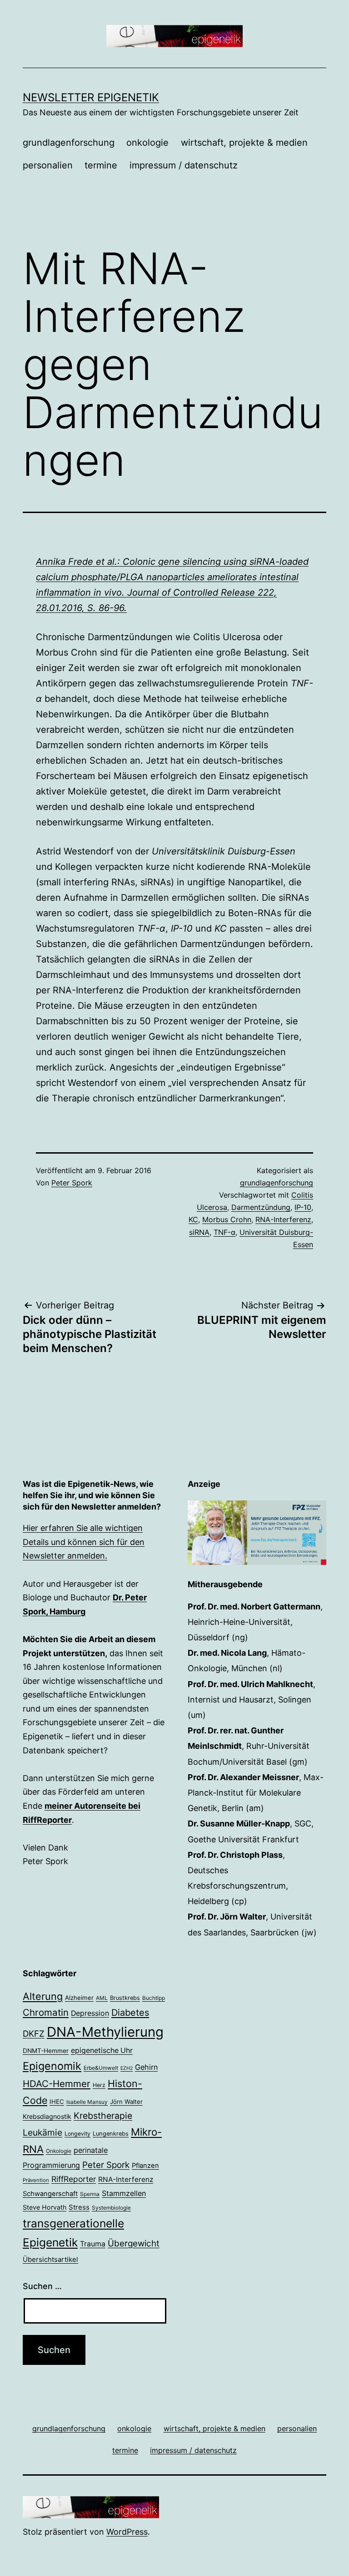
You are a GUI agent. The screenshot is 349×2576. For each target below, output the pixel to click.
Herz (99, 2085)
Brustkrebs (125, 1998)
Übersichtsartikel (50, 2259)
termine (101, 165)
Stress (79, 2207)
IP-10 (303, 1207)
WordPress (127, 2532)
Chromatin (46, 2012)
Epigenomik (52, 2066)
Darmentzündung (261, 1207)
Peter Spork (72, 1183)
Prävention (36, 2180)
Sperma (90, 2194)
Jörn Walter (126, 2102)
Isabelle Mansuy (87, 2102)
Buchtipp (154, 1998)
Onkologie (59, 2151)
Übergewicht (134, 2243)
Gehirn (146, 2067)
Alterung (43, 1996)
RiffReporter (74, 2179)
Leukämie (42, 2132)
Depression (90, 2013)
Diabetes (130, 2013)
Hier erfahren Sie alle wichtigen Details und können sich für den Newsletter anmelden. (84, 1542)
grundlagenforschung (69, 143)
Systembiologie (111, 2208)
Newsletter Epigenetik (91, 97)
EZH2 (127, 2068)
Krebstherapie (103, 2116)
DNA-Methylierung (105, 2032)
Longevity (77, 2134)
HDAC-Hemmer (57, 2084)
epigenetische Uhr (102, 2050)
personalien (48, 165)
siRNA (199, 1232)
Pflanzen (145, 2166)
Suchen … (42, 2286)
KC (193, 1219)
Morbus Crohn (227, 1219)
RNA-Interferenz (283, 1219)
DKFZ (34, 2033)
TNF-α (224, 1232)
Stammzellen (124, 2193)
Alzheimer (79, 1998)
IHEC (57, 2102)
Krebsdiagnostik (47, 2116)
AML (102, 1998)
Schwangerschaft (50, 2194)
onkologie (147, 143)
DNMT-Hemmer (46, 2051)
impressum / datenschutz (184, 165)
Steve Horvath (45, 2207)
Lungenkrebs (111, 2134)
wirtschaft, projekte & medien (244, 143)
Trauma (93, 2244)
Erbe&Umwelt (101, 2068)
